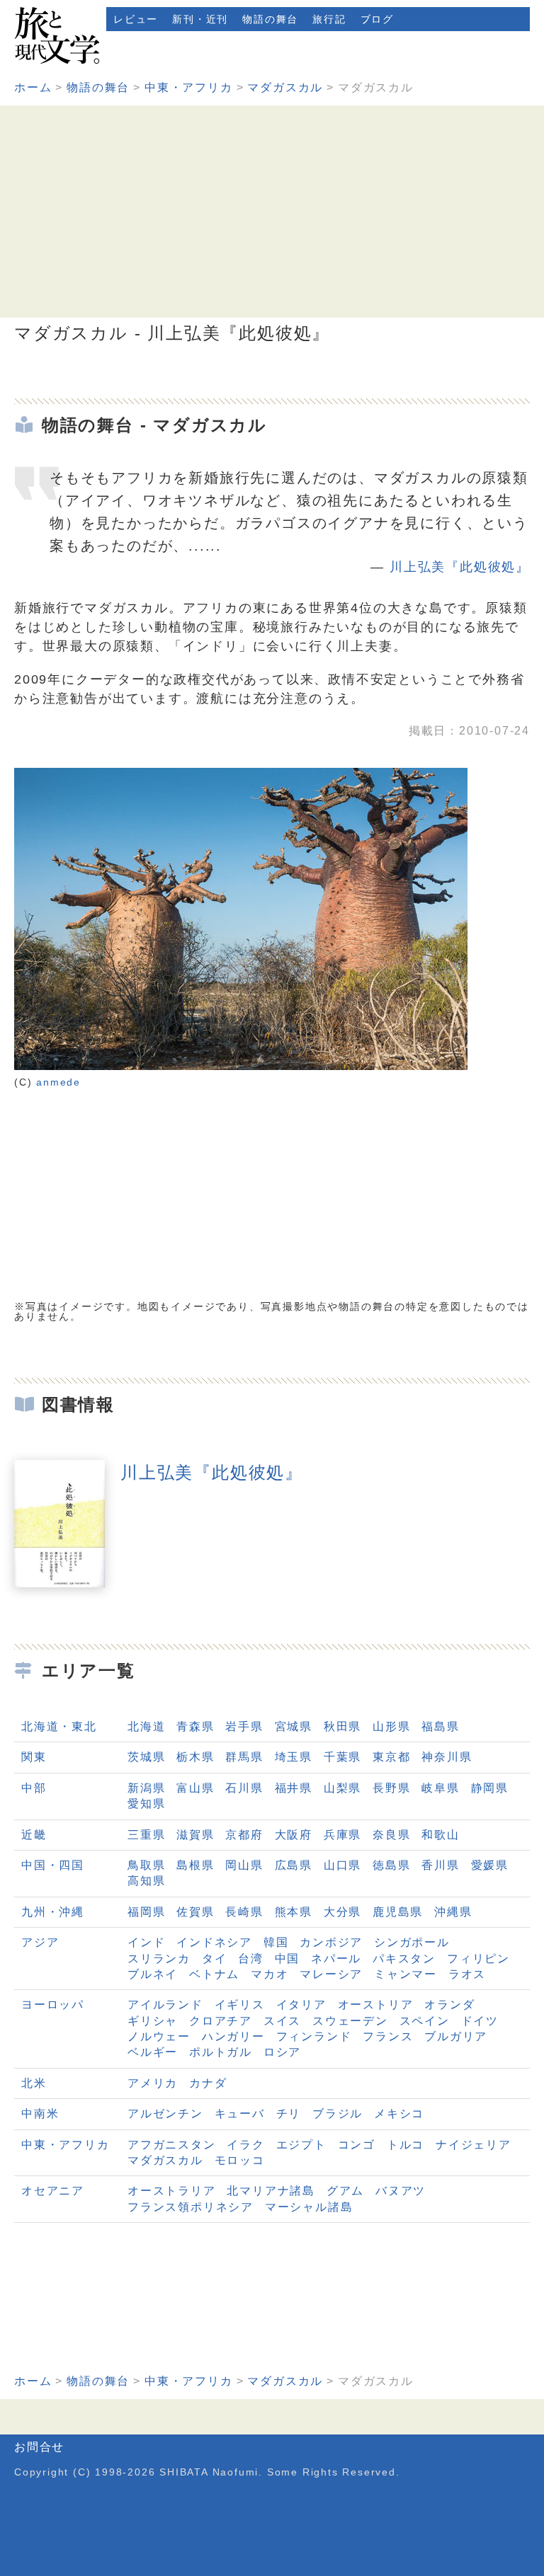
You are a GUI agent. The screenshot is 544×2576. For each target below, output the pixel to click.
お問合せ (39, 2447)
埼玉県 (294, 1757)
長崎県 (244, 1912)
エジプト (301, 2145)
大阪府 (294, 1835)
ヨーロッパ (53, 2005)
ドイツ (480, 2021)
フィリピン (478, 1959)
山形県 (391, 1726)
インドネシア (214, 1942)
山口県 (342, 1865)
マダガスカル (285, 87)
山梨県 (342, 1788)
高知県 (146, 1881)
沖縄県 (453, 1912)
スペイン (425, 2021)
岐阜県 (440, 1788)
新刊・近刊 (200, 19)
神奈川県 (447, 1757)
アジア (40, 1942)
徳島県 (391, 1865)
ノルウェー (159, 2036)
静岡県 (490, 1788)
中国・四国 (53, 1865)
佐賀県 (195, 1912)
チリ (289, 2114)
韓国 (276, 1942)
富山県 (195, 1788)
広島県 (294, 1865)
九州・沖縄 (53, 1912)
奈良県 (391, 1835)
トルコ (406, 2145)
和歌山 (440, 1835)
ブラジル (338, 2114)
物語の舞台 (270, 19)
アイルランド (165, 2005)
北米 (34, 2083)
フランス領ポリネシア (191, 2207)
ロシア (282, 2052)
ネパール (336, 1959)
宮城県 (294, 1726)
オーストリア (376, 2005)
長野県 (391, 1788)
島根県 (195, 1865)
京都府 (244, 1835)
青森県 (195, 1726)
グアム (345, 2191)
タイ (215, 1959)
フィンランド (314, 2036)
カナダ (208, 2083)
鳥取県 (146, 1865)
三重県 (146, 1835)
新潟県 (146, 1788)
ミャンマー (406, 1974)
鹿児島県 (398, 1912)
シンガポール (412, 1942)
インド (146, 1942)
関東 (34, 1757)
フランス (388, 2036)
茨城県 (146, 1757)
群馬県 (244, 1757)
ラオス (467, 1974)
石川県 (244, 1788)
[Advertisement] (272, 212)
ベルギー (153, 2052)
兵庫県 (342, 1835)
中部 (34, 1788)
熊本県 (294, 1912)
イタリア (301, 2005)
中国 (288, 1959)
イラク (245, 2145)
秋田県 (342, 1726)
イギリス (240, 2005)
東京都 (391, 1757)
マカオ (270, 1974)
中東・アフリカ (189, 87)
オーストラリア (172, 2191)
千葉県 (342, 1757)
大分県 (342, 1912)
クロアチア (221, 2021)
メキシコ (399, 2114)
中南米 (40, 2114)
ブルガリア (456, 2036)
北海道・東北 (59, 1726)
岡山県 (244, 1865)
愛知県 (146, 1804)
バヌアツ (401, 2191)
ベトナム (214, 1974)
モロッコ (240, 2160)
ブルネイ (153, 1974)
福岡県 (146, 1912)
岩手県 (244, 1726)
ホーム (33, 87)
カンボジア (331, 1942)
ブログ (377, 19)
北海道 (146, 1726)
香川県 (440, 1865)
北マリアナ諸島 (271, 2191)
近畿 (34, 1835)
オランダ (449, 2005)
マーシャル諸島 (309, 2207)
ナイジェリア (474, 2145)
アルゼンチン (165, 2114)
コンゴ (357, 2145)
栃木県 (195, 1757)
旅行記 (329, 19)
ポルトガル (221, 2052)
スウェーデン (350, 2021)
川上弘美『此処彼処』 (460, 567)
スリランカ (159, 1959)
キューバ (240, 2114)
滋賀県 (195, 1835)
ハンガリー (233, 2036)
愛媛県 (490, 1865)
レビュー (136, 19)
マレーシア (331, 1974)
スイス (282, 2021)
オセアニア (53, 2191)
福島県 (440, 1726)
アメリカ (153, 2083)
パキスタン (404, 1959)
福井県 (294, 1788)
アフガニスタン (172, 2145)
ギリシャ (153, 2021)
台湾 (251, 1959)
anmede (58, 1082)
